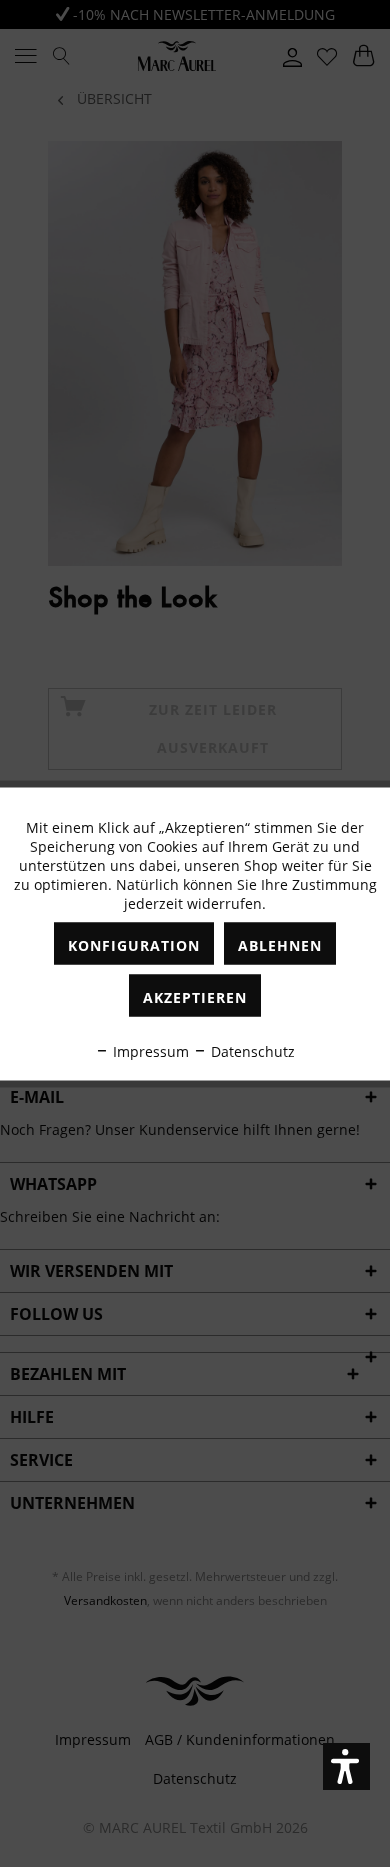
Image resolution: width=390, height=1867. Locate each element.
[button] (346, 1766)
